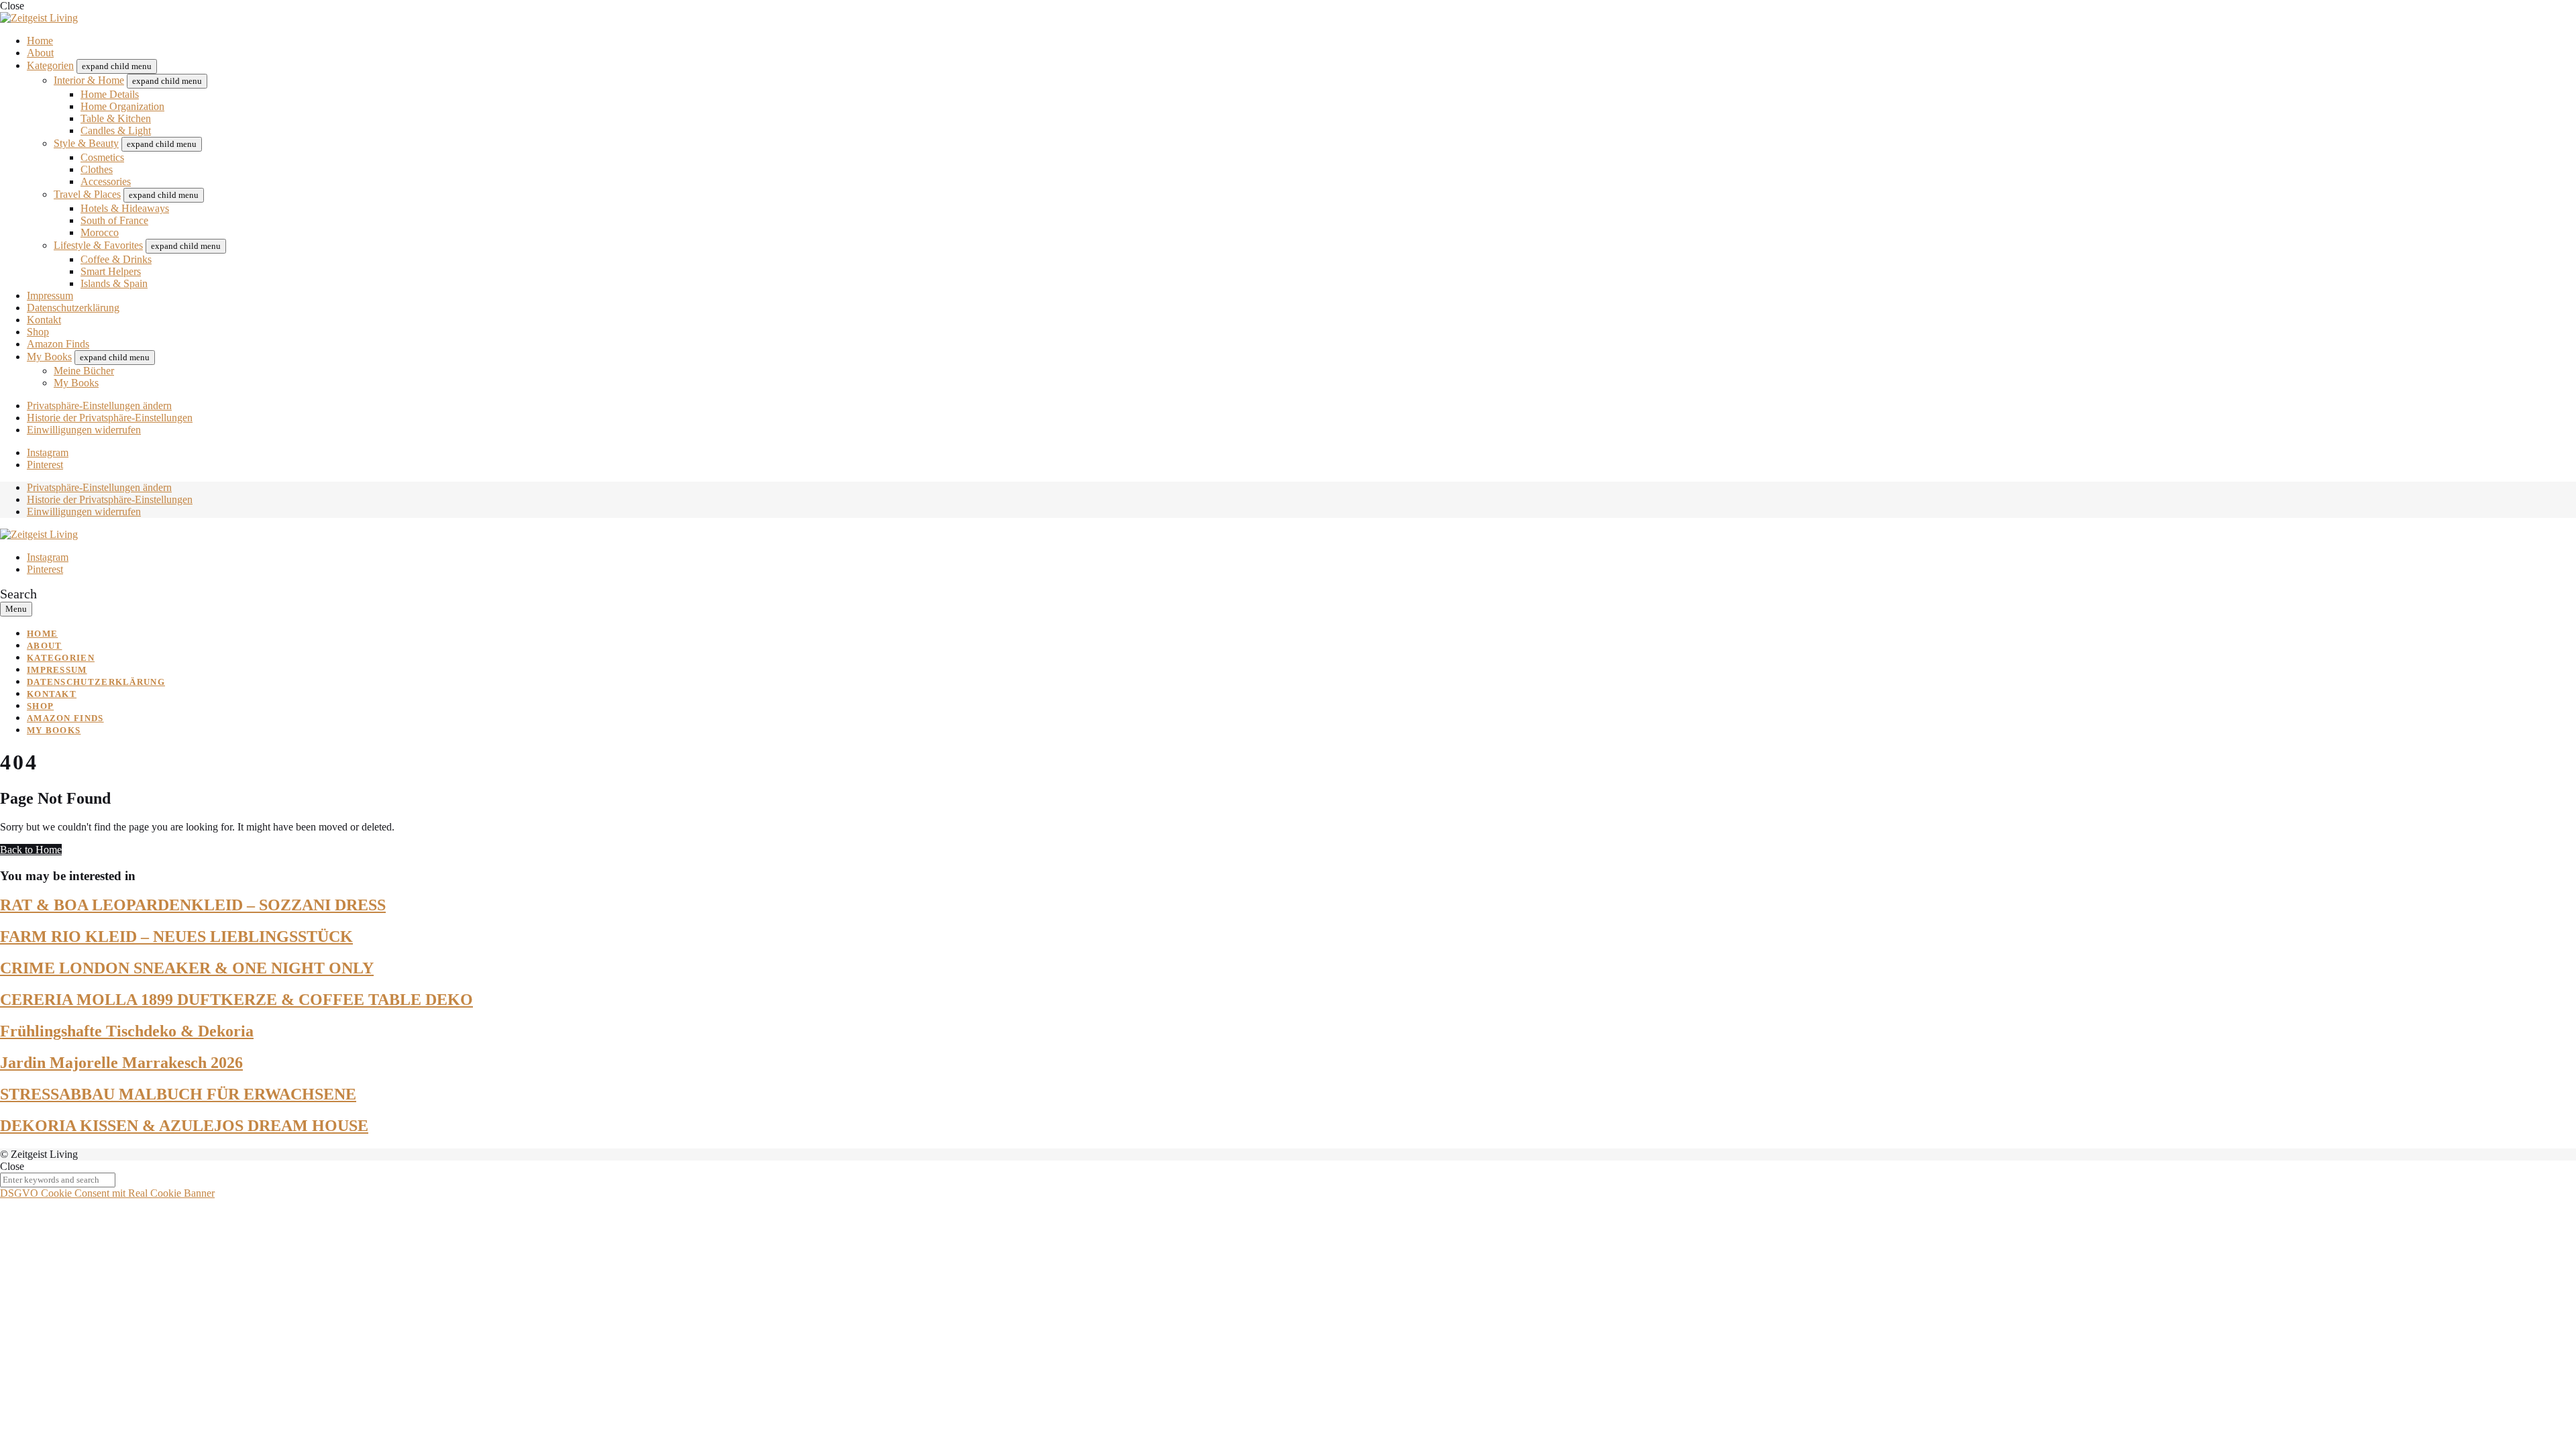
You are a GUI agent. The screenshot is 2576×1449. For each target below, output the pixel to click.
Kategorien (50, 65)
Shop (38, 332)
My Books (49, 357)
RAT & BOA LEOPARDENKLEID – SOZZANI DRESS (193, 905)
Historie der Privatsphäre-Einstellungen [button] (110, 418)
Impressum (50, 296)
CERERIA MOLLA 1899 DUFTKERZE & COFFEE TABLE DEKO (236, 1000)
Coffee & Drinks (116, 259)
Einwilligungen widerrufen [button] (84, 430)
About (40, 53)
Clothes (97, 169)
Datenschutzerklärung (73, 308)
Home (40, 41)
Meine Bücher (84, 371)
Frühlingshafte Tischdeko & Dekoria (127, 1031)
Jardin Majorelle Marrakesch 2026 (121, 1063)
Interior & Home (89, 80)
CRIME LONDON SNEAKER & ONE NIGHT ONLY (187, 968)
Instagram (48, 452)
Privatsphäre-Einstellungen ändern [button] (99, 406)
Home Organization (122, 106)
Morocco (100, 232)
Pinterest (45, 465)
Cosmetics (102, 157)
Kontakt (44, 320)
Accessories (106, 181)
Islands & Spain (114, 283)
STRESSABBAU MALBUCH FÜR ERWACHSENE (178, 1094)
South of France (114, 220)
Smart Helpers (111, 271)
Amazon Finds (58, 344)
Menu (16, 609)
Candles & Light (116, 130)
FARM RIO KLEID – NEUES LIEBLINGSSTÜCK (176, 936)
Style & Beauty (86, 143)
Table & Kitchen (116, 118)
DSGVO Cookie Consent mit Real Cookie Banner (107, 1193)
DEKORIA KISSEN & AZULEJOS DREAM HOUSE (184, 1126)
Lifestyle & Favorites (98, 245)
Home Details (110, 94)
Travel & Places (87, 194)
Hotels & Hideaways (125, 208)
